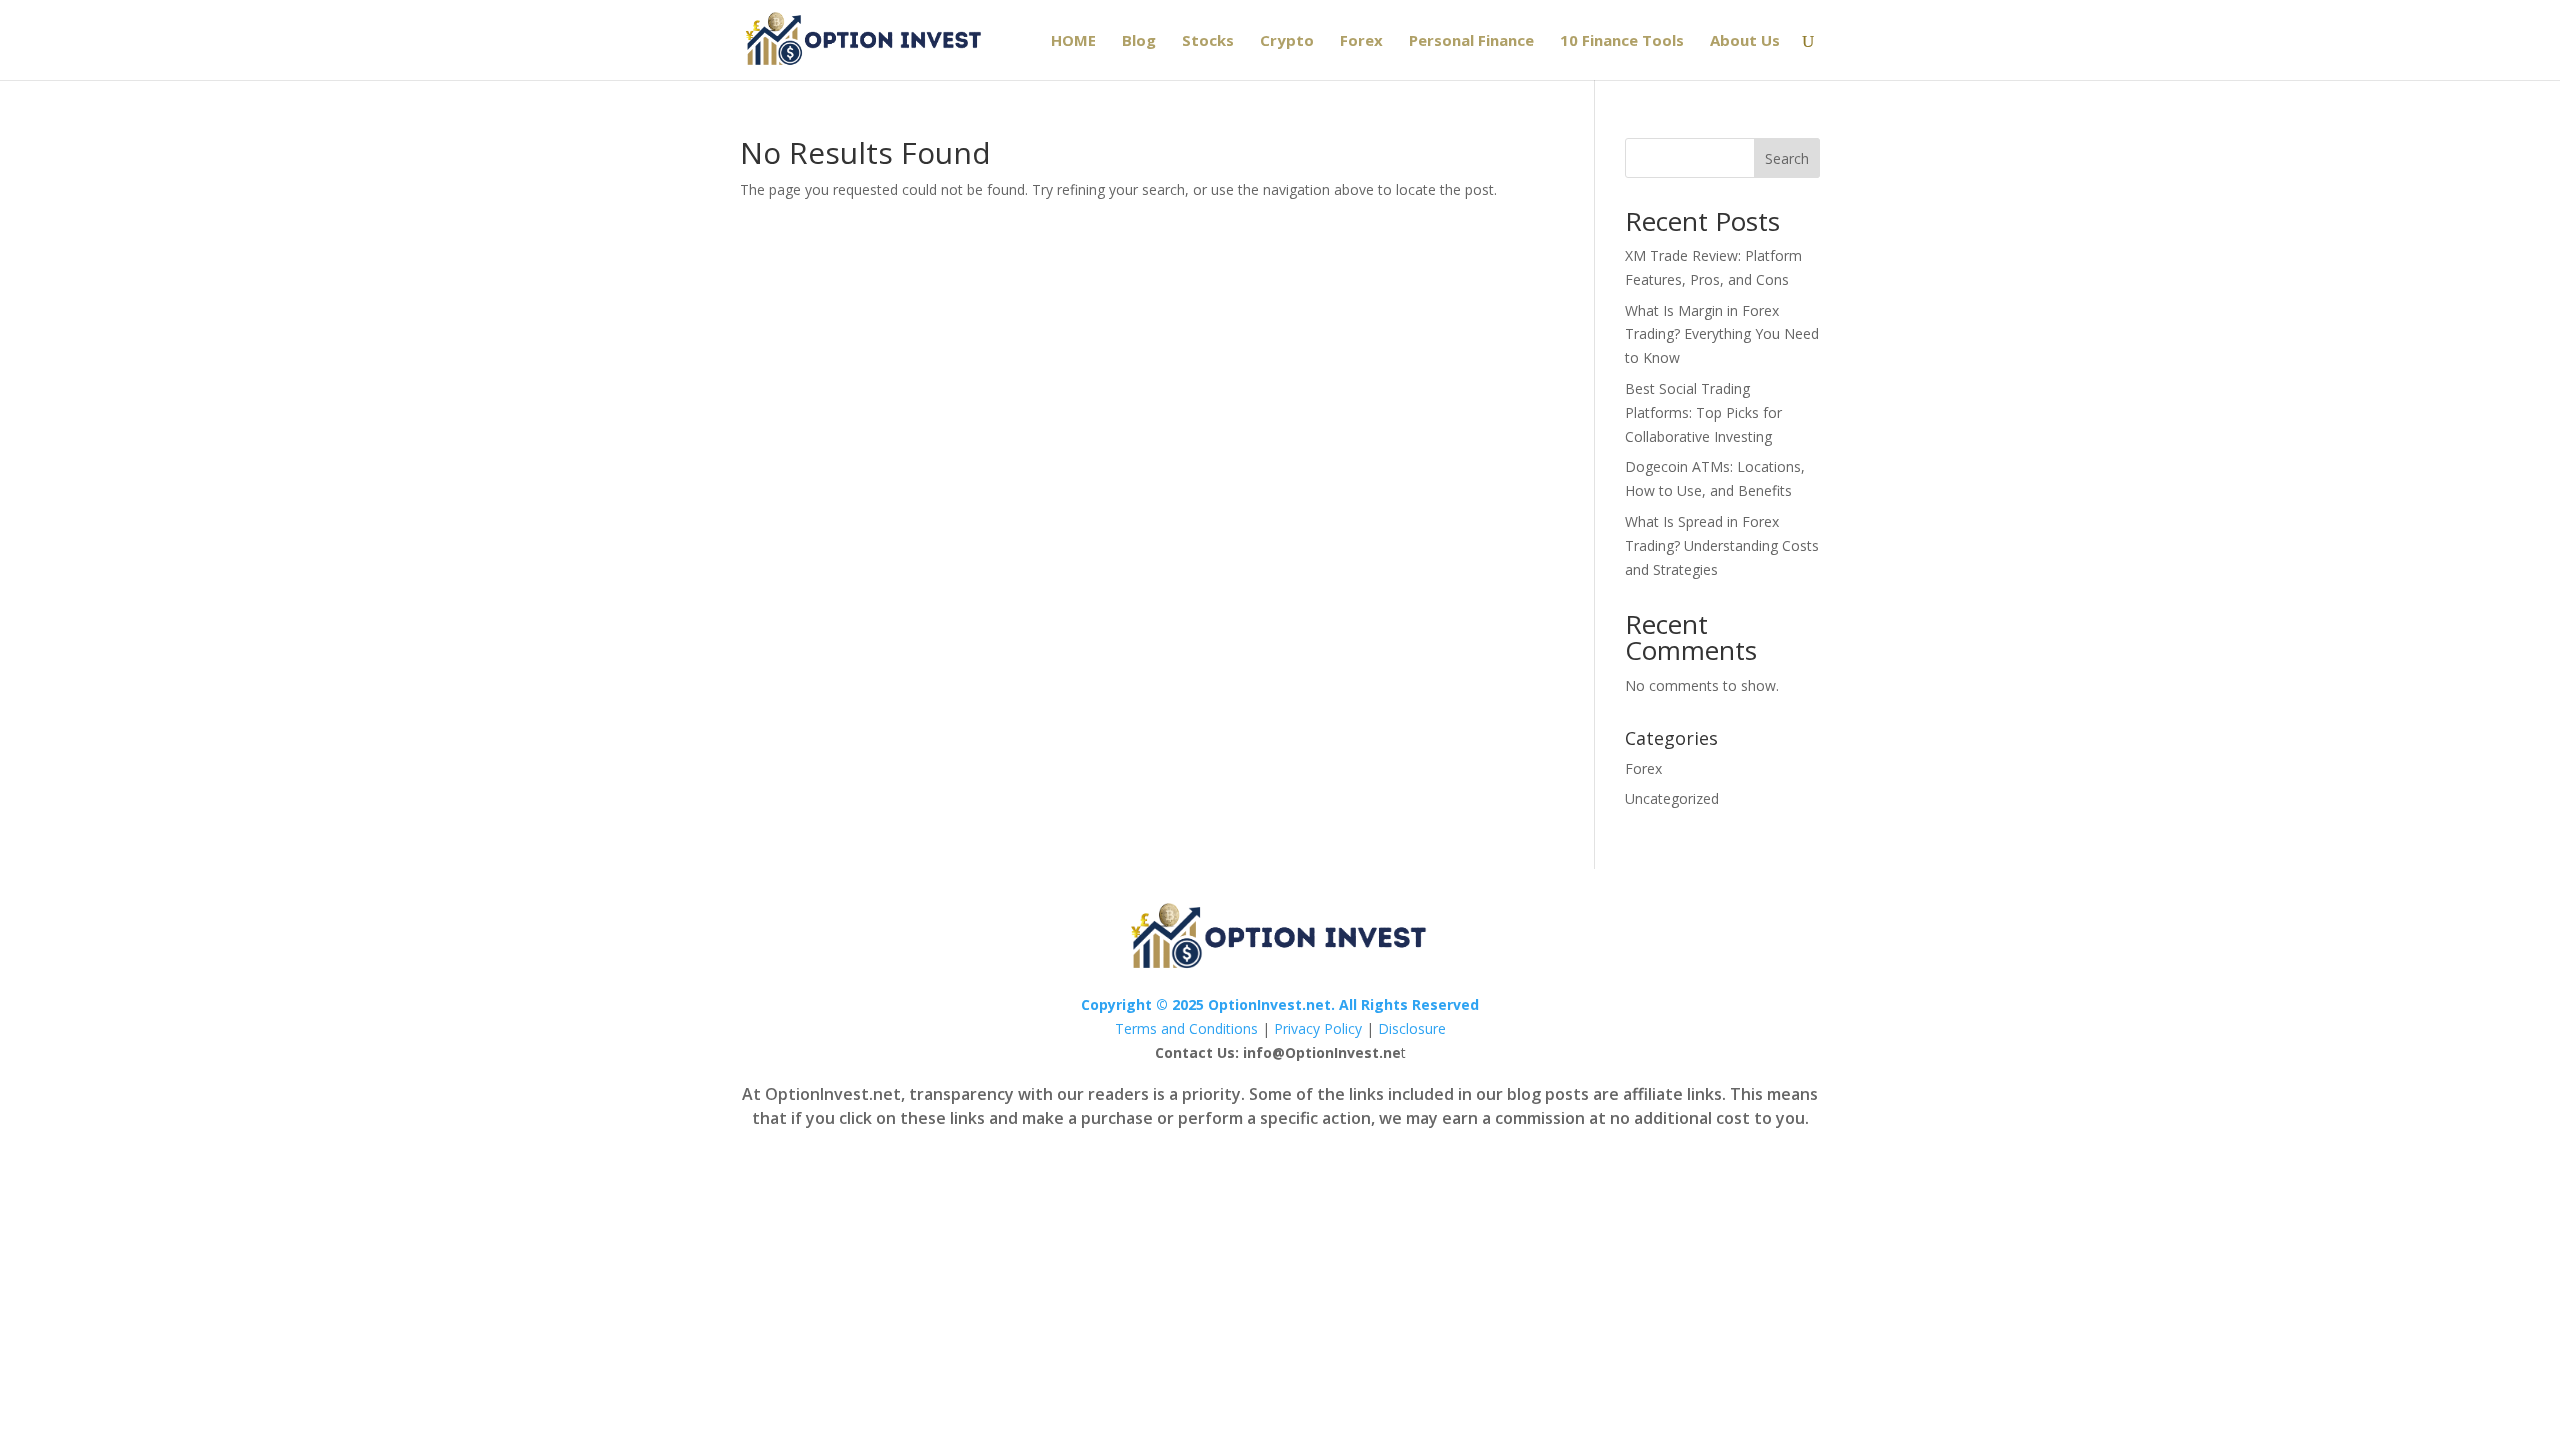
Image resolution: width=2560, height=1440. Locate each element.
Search (1787, 158)
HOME (1073, 41)
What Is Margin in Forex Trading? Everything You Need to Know (1722, 334)
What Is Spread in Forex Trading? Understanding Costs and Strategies (1722, 545)
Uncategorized (1672, 798)
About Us (1745, 41)
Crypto (1287, 41)
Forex (1361, 41)
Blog (1139, 41)
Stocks (1208, 41)
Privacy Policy (1318, 1028)
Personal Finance (1471, 41)
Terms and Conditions (1186, 1028)
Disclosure (1412, 1028)
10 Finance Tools (1622, 41)
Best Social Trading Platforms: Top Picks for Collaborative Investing (1703, 412)
